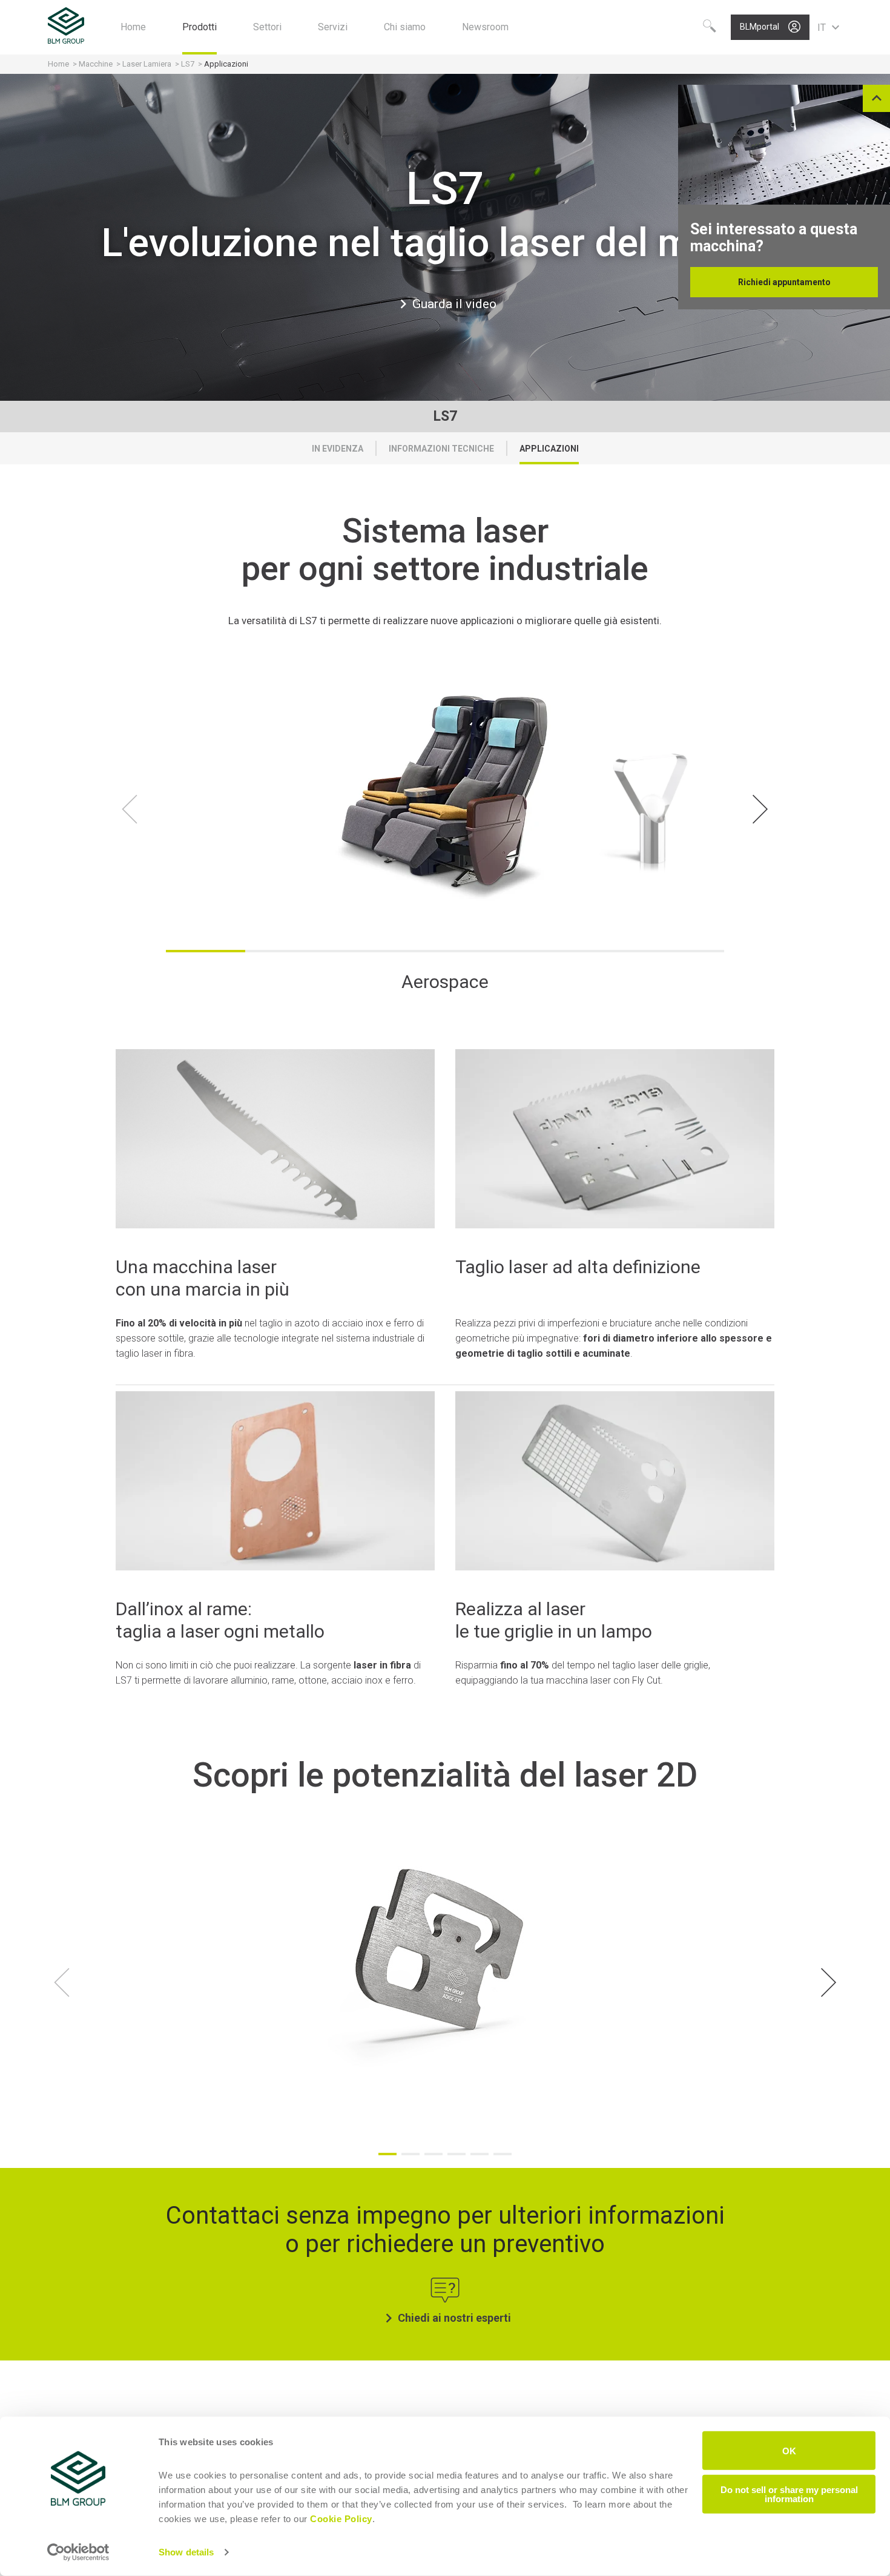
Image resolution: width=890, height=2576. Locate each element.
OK (789, 2450)
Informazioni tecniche (441, 449)
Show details (186, 2552)
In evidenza (338, 449)
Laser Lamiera (147, 64)
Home (58, 64)
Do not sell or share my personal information (789, 2494)
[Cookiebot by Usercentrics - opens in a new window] (78, 2552)
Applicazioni (549, 449)
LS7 (188, 64)
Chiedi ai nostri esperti (454, 2318)
